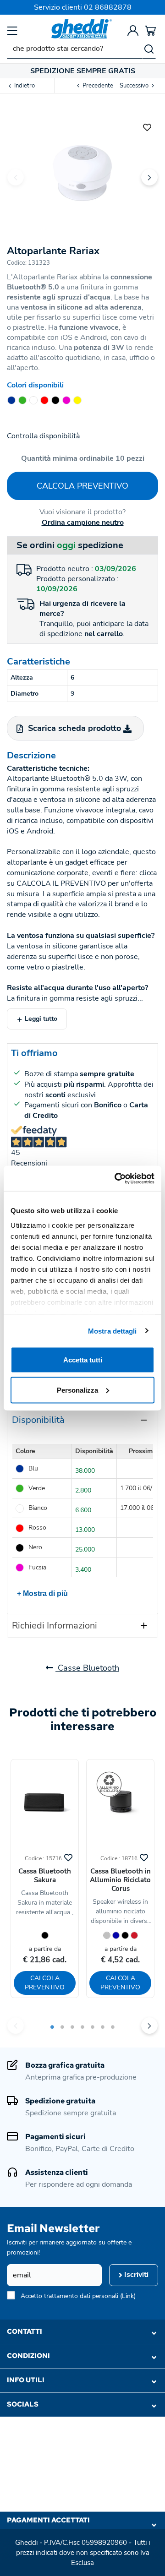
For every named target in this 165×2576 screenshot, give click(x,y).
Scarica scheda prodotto (74, 728)
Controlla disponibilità (43, 436)
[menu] (12, 30)
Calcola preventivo (82, 486)
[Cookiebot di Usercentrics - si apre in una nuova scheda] (116, 1178)
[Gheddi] (82, 29)
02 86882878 (108, 7)
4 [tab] (82, 2027)
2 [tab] (62, 2027)
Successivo (135, 86)
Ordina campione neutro (83, 523)
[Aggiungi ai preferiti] (147, 126)
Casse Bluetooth (87, 1668)
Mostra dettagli (113, 1331)
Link (128, 2296)
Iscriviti (135, 2275)
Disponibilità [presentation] (38, 1420)
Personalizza (77, 1390)
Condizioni (28, 2356)
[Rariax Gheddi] (82, 170)
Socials (23, 2404)
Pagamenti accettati (48, 2520)
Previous (16, 177)
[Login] (133, 30)
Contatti (25, 2331)
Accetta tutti (83, 1360)
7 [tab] (113, 2027)
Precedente (97, 86)
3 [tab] (72, 2027)
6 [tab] (103, 2027)
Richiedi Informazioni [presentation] (55, 1626)
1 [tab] (52, 2027)
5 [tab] (93, 2027)
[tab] (82, 1420)
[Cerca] (149, 49)
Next (149, 177)
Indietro (24, 86)
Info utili (26, 2380)
